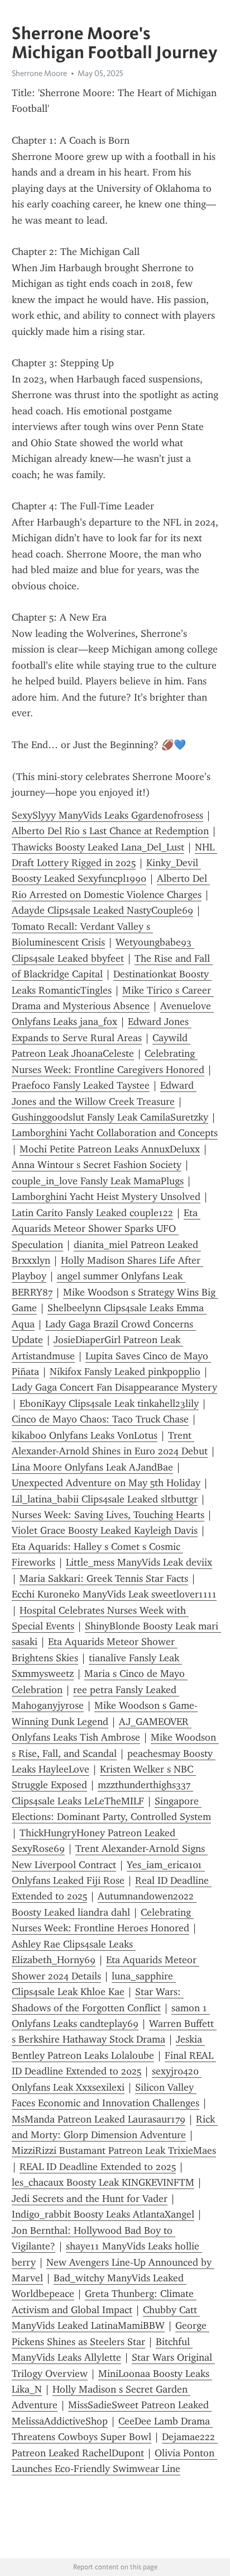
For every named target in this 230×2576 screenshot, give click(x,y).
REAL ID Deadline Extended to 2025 (98, 2167)
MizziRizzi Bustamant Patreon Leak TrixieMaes (114, 2150)
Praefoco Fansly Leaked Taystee (81, 1085)
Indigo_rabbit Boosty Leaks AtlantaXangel (103, 2214)
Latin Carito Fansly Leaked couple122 (92, 1213)
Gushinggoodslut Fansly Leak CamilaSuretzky (110, 1117)
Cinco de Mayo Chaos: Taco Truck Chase (100, 1419)
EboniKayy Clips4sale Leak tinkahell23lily (109, 1403)
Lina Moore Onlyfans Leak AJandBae (92, 1467)
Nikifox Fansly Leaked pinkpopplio (125, 1372)
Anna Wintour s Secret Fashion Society (97, 1165)
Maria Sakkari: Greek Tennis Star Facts (104, 1578)
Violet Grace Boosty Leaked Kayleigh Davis (105, 1530)
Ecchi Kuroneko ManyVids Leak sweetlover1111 (114, 1594)
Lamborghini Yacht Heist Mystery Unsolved (106, 1197)
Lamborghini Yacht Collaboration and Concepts (115, 1133)
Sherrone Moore (39, 73)
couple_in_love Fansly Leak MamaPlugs (98, 1181)
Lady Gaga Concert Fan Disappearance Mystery (114, 1387)
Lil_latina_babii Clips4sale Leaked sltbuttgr (105, 1499)
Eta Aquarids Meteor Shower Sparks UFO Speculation (106, 1229)
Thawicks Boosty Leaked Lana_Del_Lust (98, 847)
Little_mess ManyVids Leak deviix (139, 1562)
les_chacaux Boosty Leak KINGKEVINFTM (103, 2182)
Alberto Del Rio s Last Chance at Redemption (110, 831)
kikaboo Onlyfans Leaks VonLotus (85, 1435)
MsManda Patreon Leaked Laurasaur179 (99, 2119)
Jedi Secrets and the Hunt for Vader (90, 2199)
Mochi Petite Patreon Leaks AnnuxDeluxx (110, 1149)
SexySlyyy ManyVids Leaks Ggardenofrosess (107, 815)
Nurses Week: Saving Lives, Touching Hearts (108, 1515)
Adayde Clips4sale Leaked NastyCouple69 (102, 910)
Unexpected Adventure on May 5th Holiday (106, 1483)
